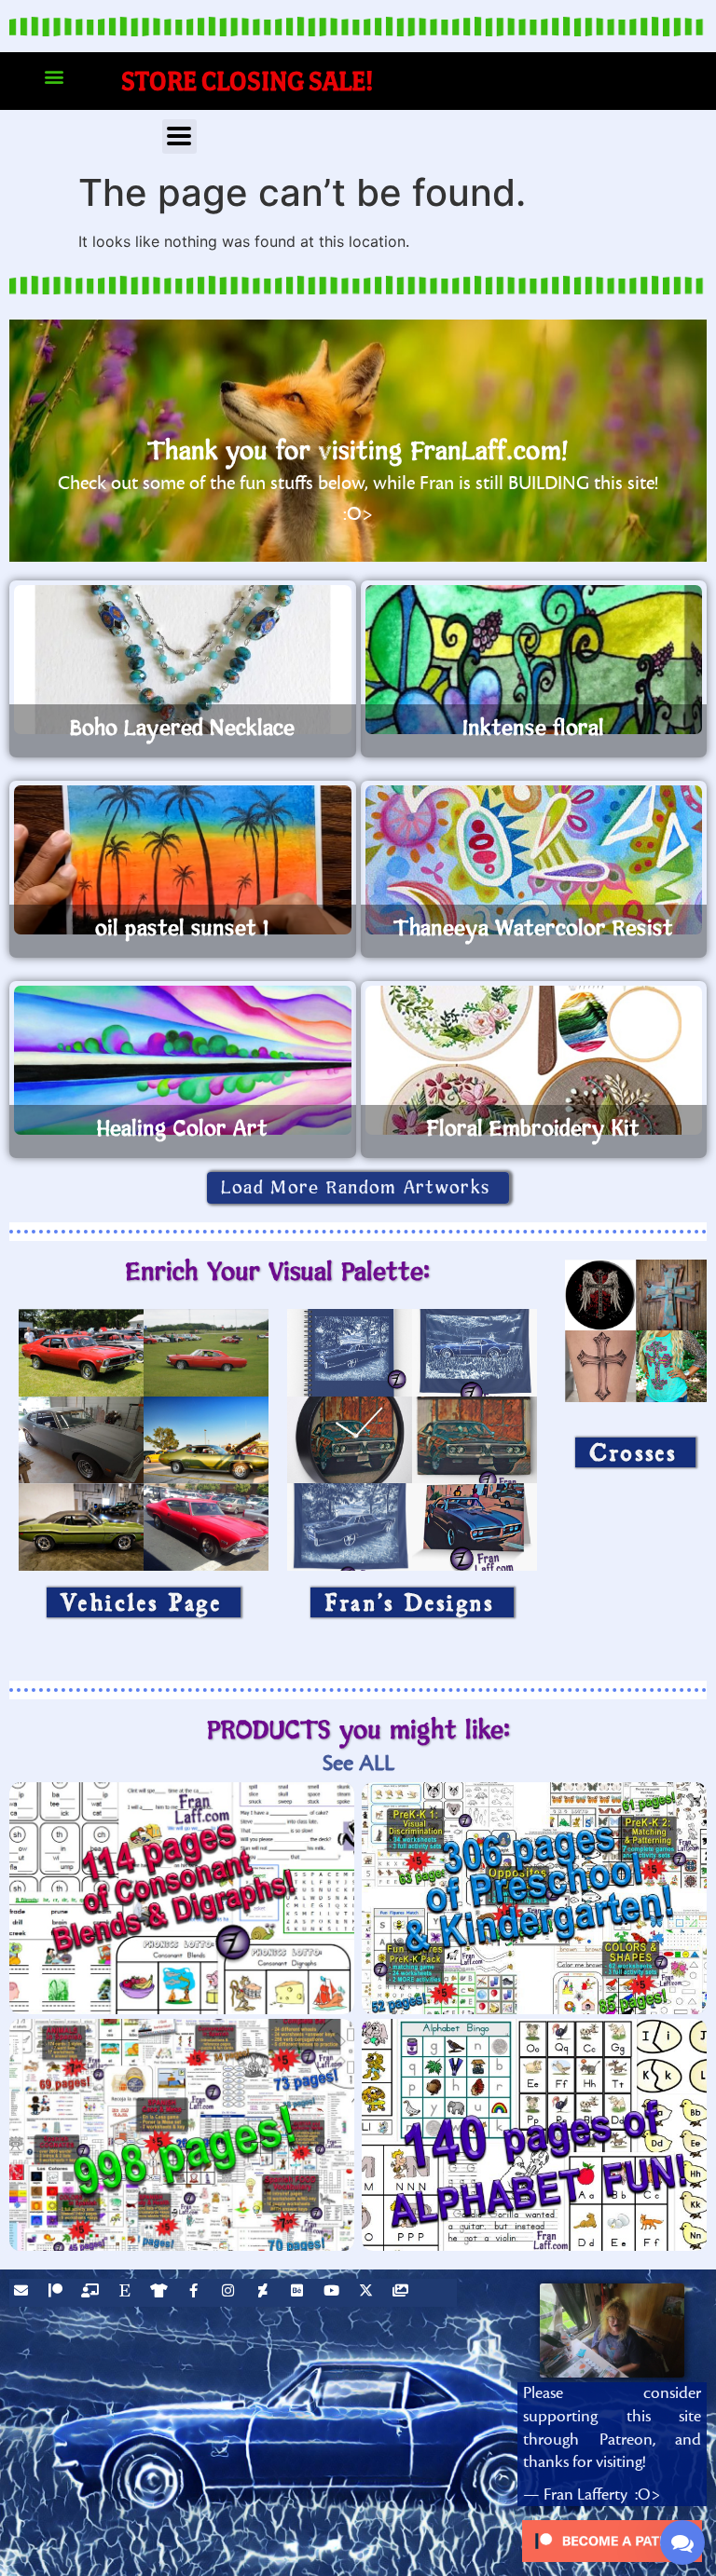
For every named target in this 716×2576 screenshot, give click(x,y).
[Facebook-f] (196, 2293)
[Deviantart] (265, 2293)
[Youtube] (334, 2293)
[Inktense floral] (534, 660)
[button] (54, 77)
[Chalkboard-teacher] (92, 2293)
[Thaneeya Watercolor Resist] (534, 860)
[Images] (403, 2293)
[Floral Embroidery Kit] (534, 1060)
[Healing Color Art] (183, 1060)
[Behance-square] (299, 2293)
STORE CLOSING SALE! (248, 81)
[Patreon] (58, 2293)
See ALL (358, 1763)
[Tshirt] (161, 2293)
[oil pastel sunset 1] (183, 860)
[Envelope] (23, 2293)
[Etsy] (127, 2293)
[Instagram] (230, 2293)
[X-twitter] (368, 2293)
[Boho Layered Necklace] (183, 660)
